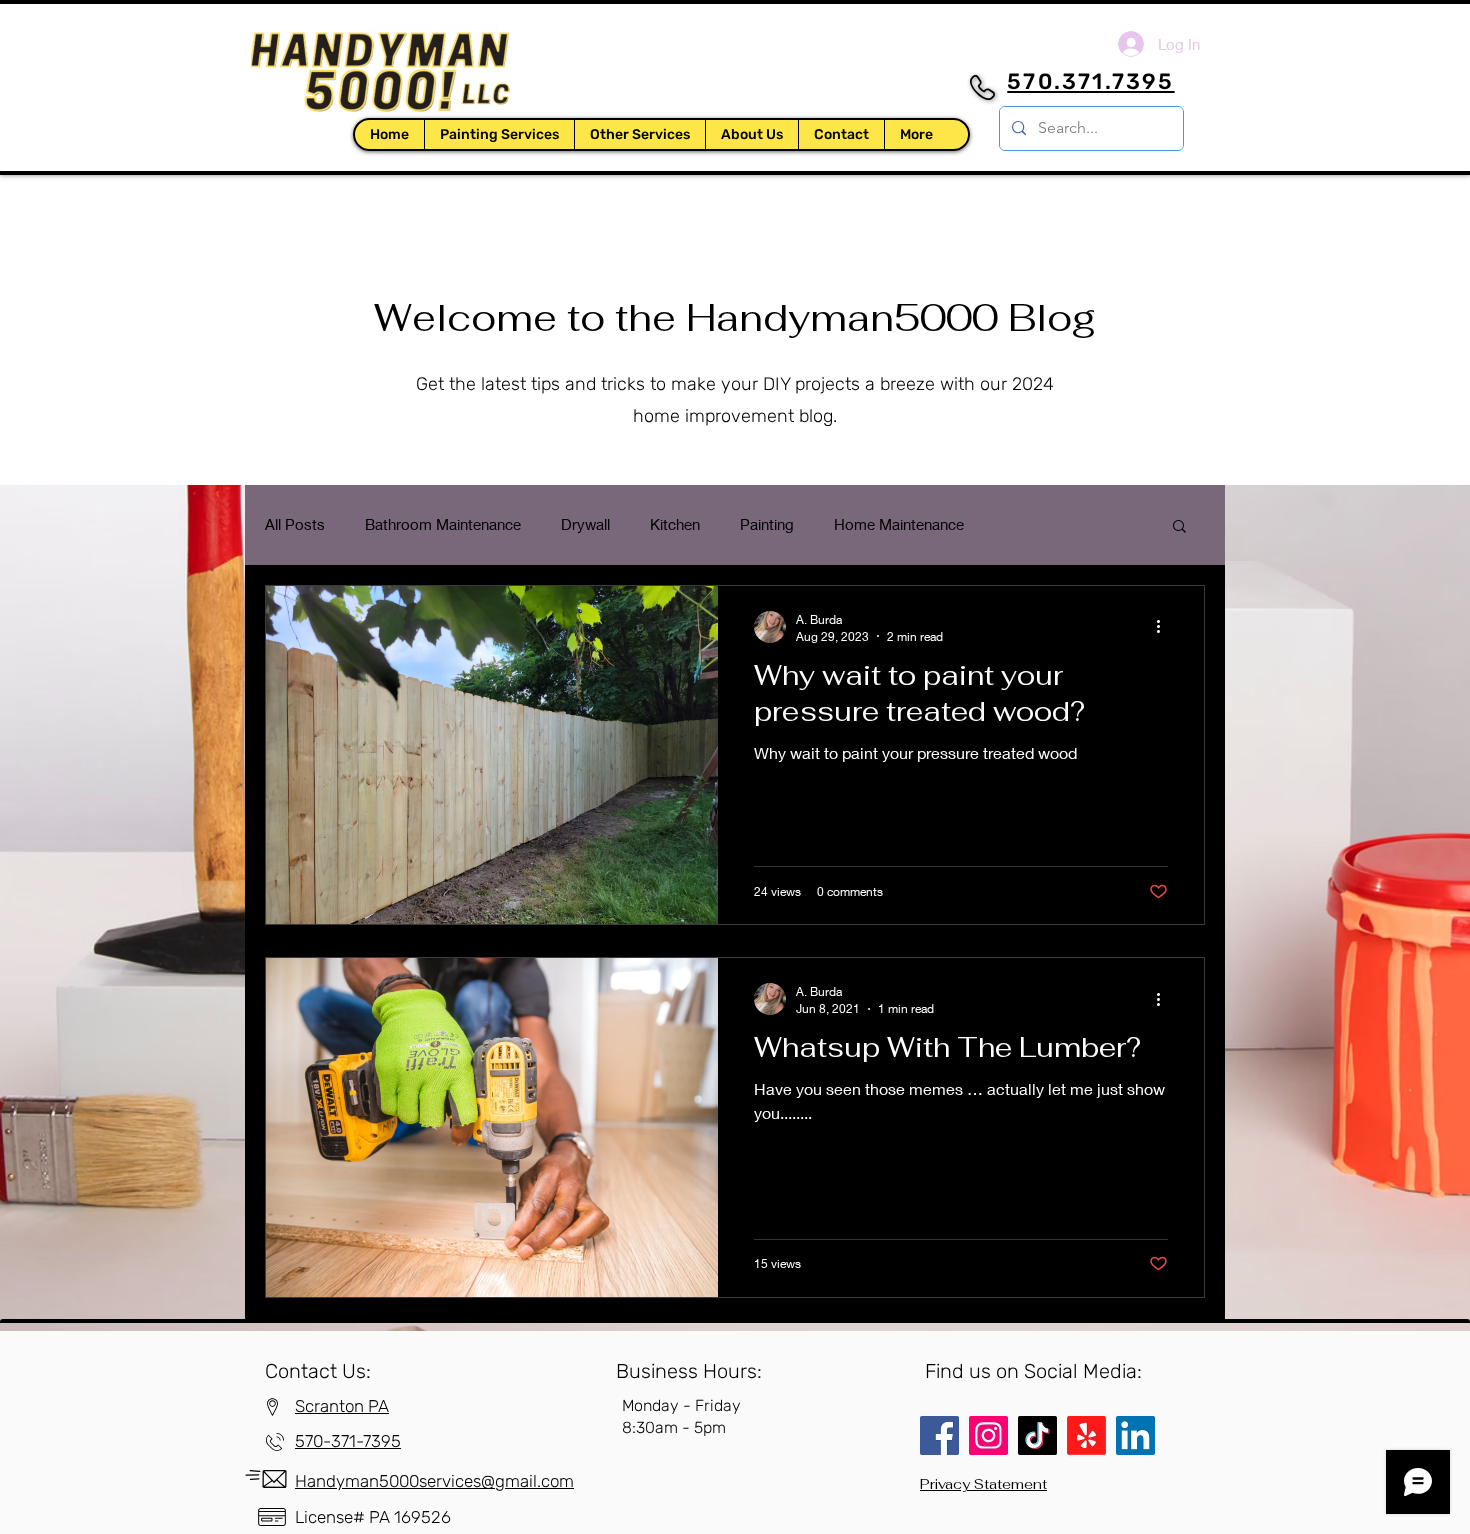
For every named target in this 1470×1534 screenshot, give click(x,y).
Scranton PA (342, 1406)
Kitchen (675, 524)
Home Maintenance (899, 524)
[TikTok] (1037, 1435)
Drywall (585, 524)
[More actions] (1165, 627)
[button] (639, 134)
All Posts (295, 524)
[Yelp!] (1086, 1435)
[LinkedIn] (1135, 1435)
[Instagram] (988, 1435)
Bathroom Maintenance (443, 524)
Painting (767, 524)
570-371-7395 (348, 1441)
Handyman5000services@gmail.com (434, 1481)
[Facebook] (939, 1435)
